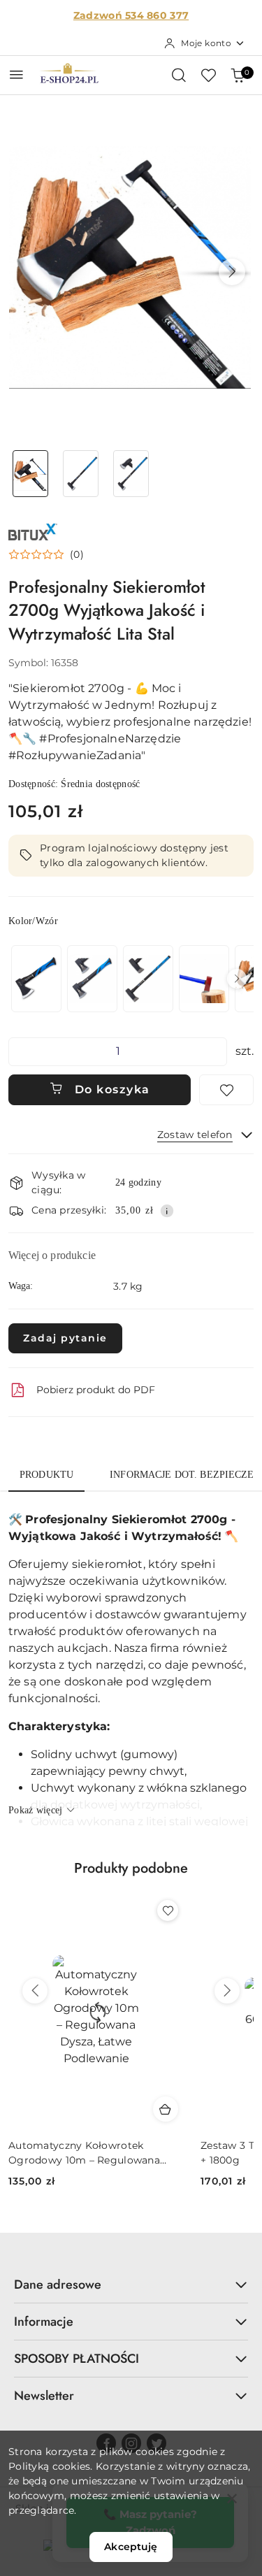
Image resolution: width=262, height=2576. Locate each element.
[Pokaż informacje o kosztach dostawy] (167, 1211)
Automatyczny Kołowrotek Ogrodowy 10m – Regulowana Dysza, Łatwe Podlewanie (84, 2153)
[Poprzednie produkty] (35, 1991)
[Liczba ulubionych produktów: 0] (208, 75)
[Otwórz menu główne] (16, 74)
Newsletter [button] (44, 2396)
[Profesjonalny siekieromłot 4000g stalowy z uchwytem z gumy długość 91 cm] (148, 978)
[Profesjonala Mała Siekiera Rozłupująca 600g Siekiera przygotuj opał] (36, 978)
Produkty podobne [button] (131, 1868)
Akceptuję (131, 2547)
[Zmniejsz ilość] (20, 1052)
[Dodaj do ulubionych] (226, 1090)
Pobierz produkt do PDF (96, 1390)
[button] (232, 272)
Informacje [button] (44, 2322)
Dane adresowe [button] (58, 2284)
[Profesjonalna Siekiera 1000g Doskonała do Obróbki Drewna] (92, 978)
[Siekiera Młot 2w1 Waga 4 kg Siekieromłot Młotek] (204, 978)
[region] (131, 978)
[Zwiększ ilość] (216, 1052)
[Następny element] (237, 979)
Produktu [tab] (46, 1475)
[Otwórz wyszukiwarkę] (179, 75)
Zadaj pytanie (65, 1338)
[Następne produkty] (227, 1991)
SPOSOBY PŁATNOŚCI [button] (77, 2359)
